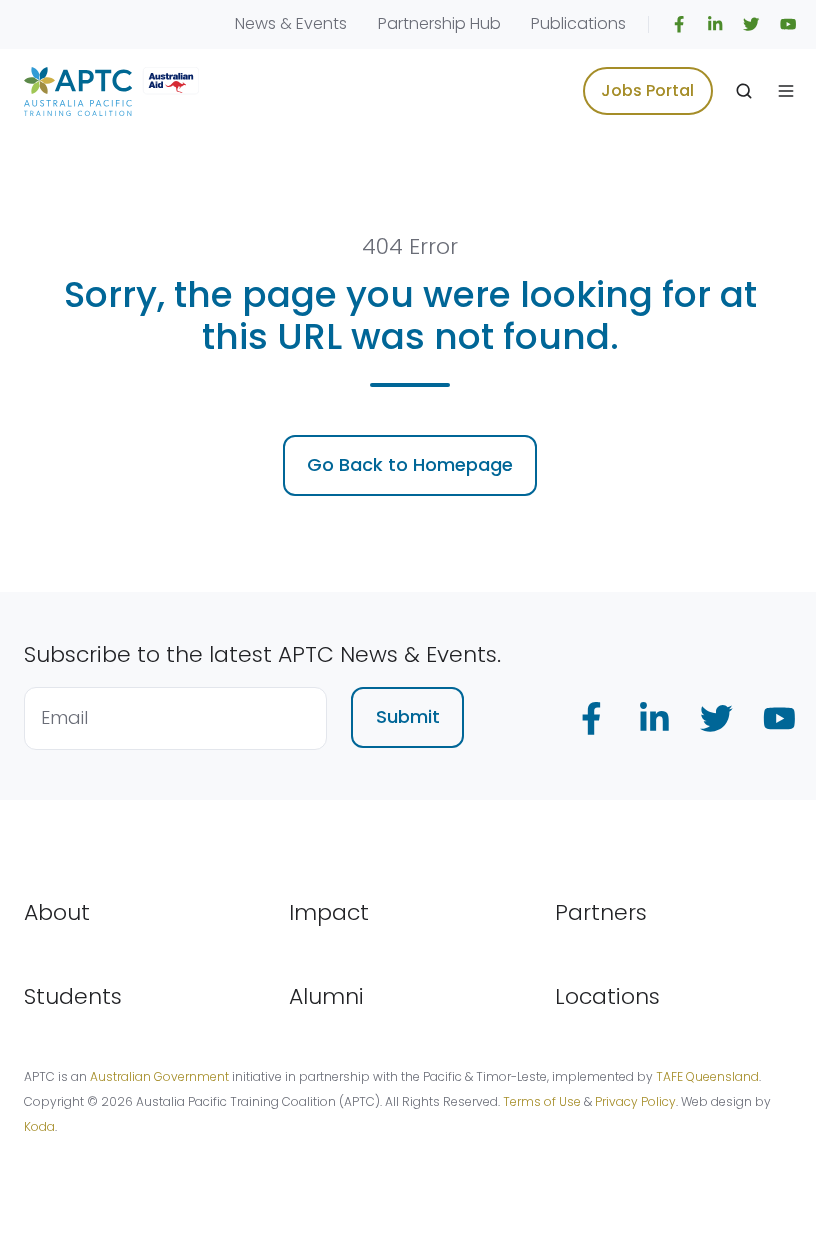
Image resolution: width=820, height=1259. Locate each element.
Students (73, 996)
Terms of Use (542, 1101)
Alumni (326, 996)
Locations (607, 996)
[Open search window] (744, 91)
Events (321, 23)
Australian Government (159, 1076)
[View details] (679, 24)
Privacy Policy (635, 1101)
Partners (601, 912)
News (255, 23)
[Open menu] (786, 91)
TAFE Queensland (707, 1076)
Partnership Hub (439, 23)
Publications (578, 23)
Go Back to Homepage (410, 464)
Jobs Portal (647, 90)
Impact (329, 912)
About (57, 912)
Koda (39, 1126)
